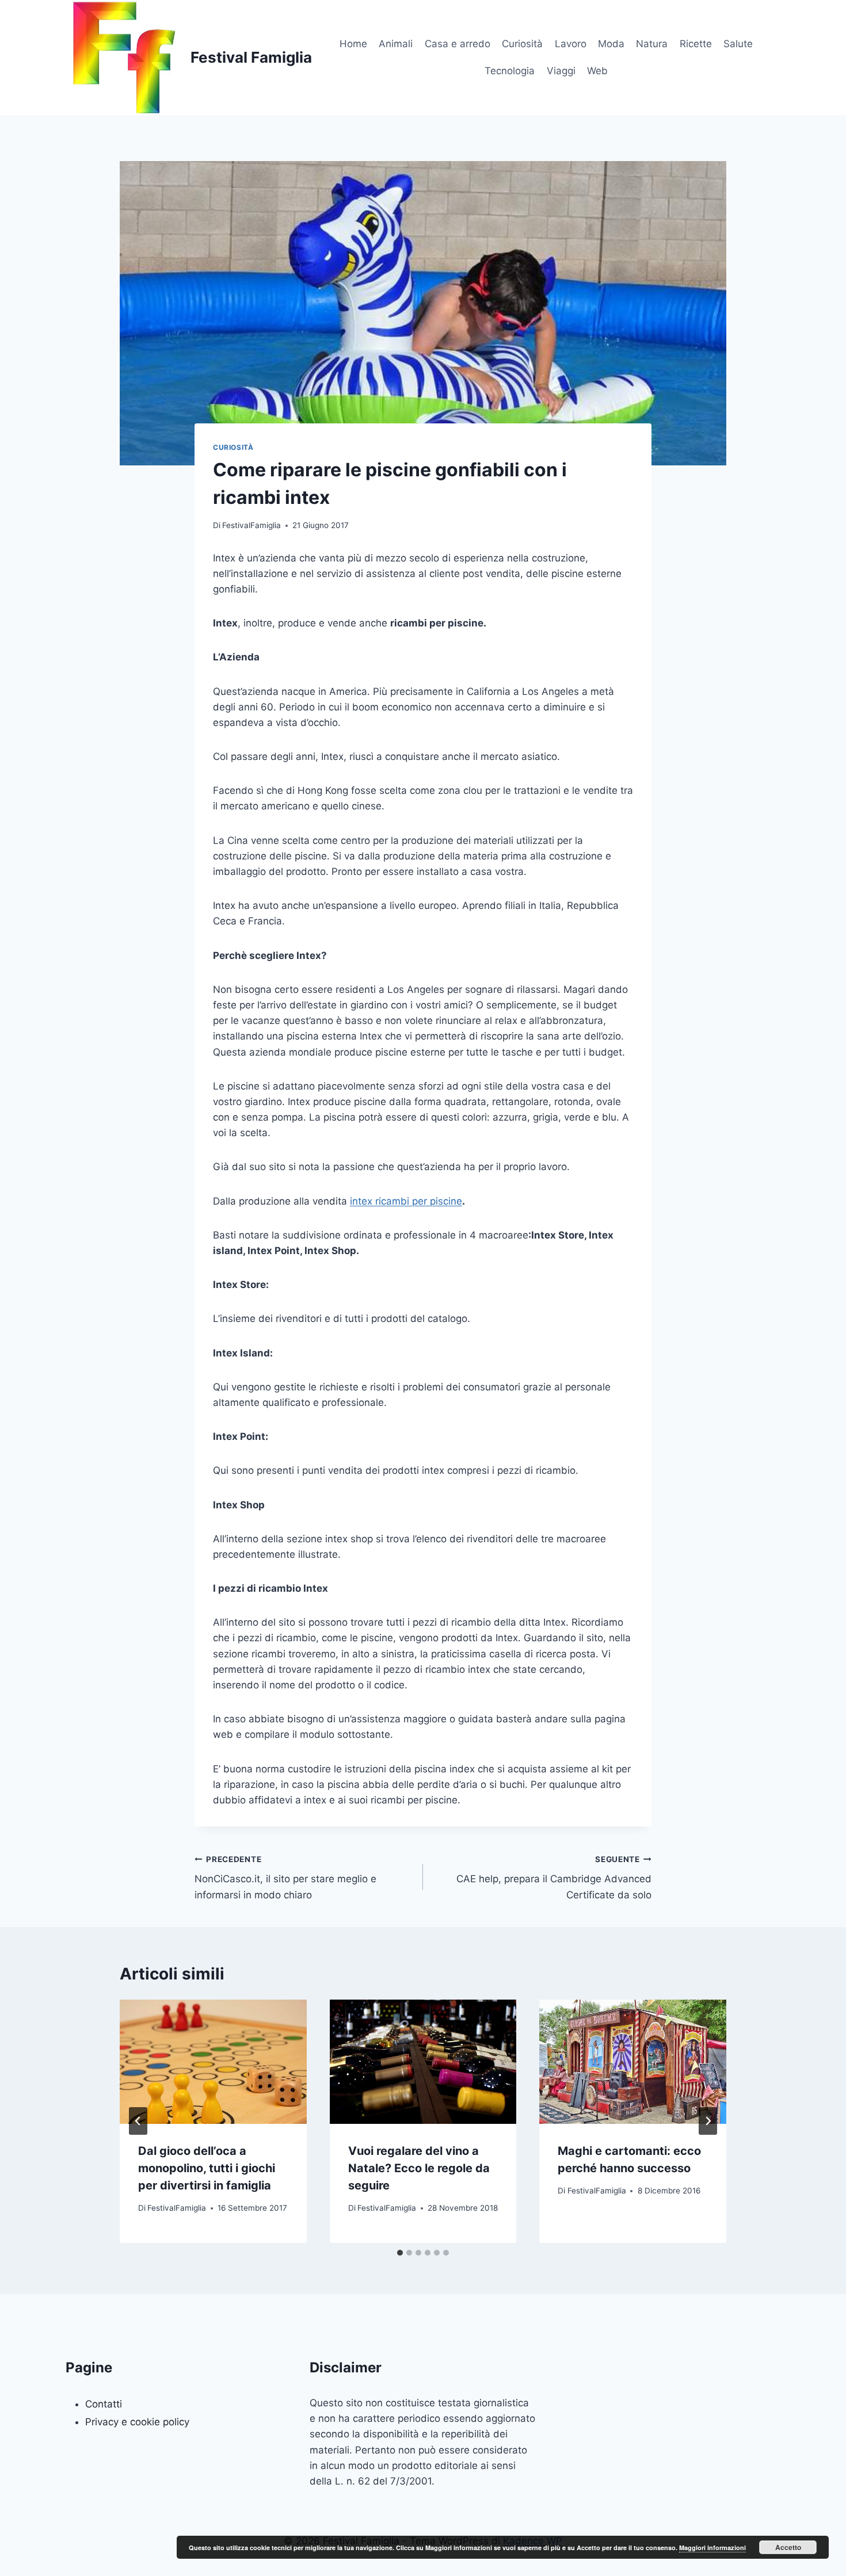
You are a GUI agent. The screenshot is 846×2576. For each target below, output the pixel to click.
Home (353, 44)
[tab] (400, 2253)
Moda (611, 44)
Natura (652, 44)
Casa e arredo (458, 44)
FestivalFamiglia (251, 525)
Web (597, 71)
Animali (396, 44)
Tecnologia (510, 71)
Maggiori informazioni (712, 2548)
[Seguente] (708, 2121)
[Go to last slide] (138, 2121)
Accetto (788, 2547)
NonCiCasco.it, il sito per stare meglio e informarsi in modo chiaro (285, 1878)
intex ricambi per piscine (406, 1201)
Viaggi (561, 71)
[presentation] (213, 2062)
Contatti (104, 2404)
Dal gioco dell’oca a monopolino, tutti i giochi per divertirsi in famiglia (207, 2168)
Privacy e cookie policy (137, 2422)
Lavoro (571, 44)
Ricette (696, 44)
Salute (738, 44)
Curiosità (522, 44)
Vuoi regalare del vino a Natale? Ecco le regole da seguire (419, 2168)
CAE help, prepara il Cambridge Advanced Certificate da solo (554, 1878)
